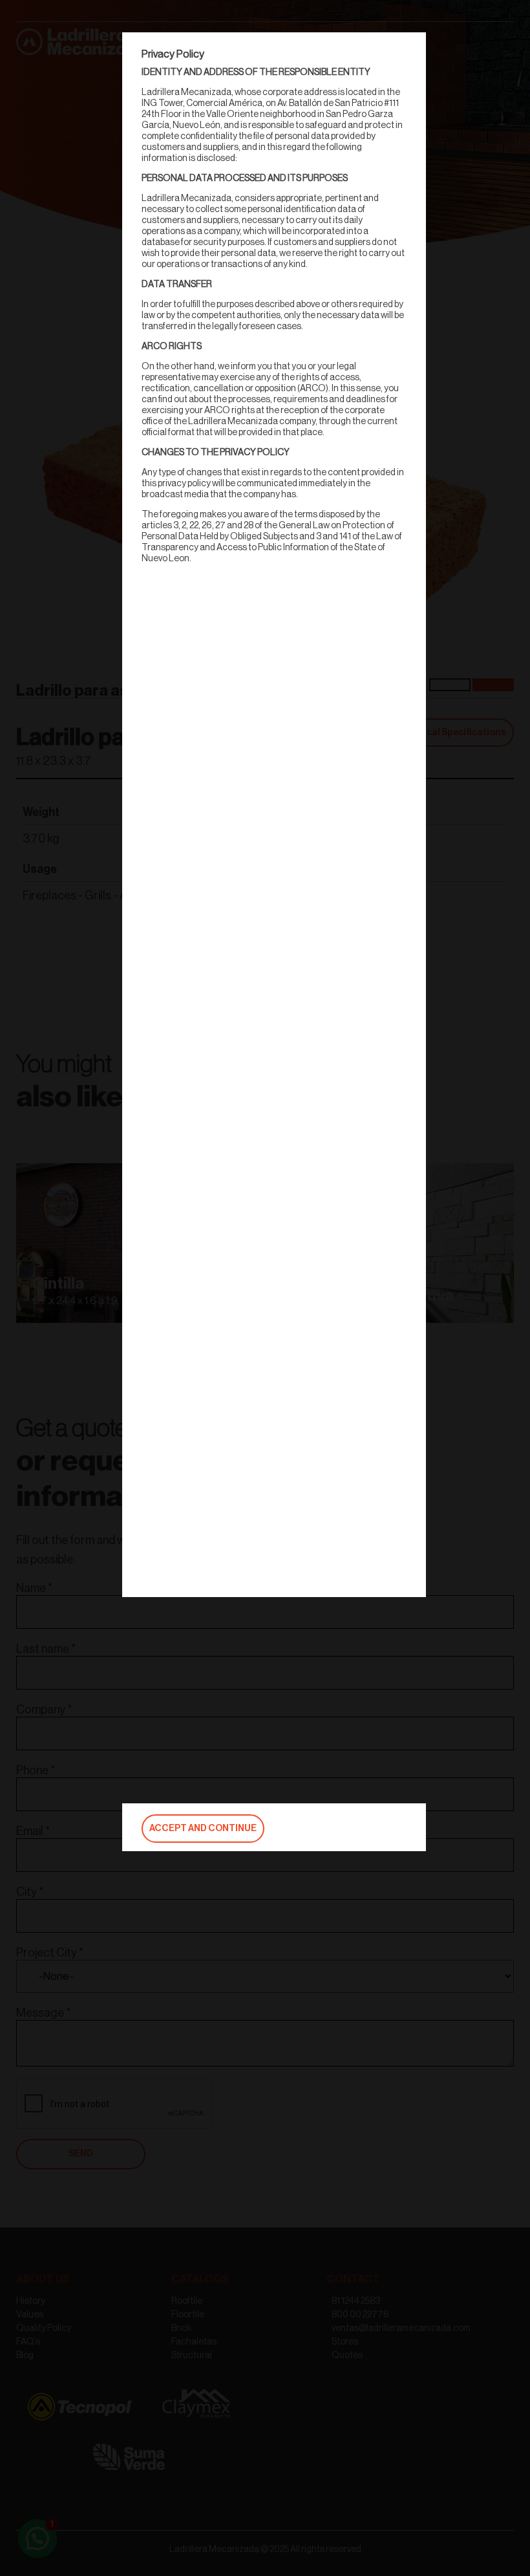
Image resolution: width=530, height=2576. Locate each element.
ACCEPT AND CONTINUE (203, 1829)
